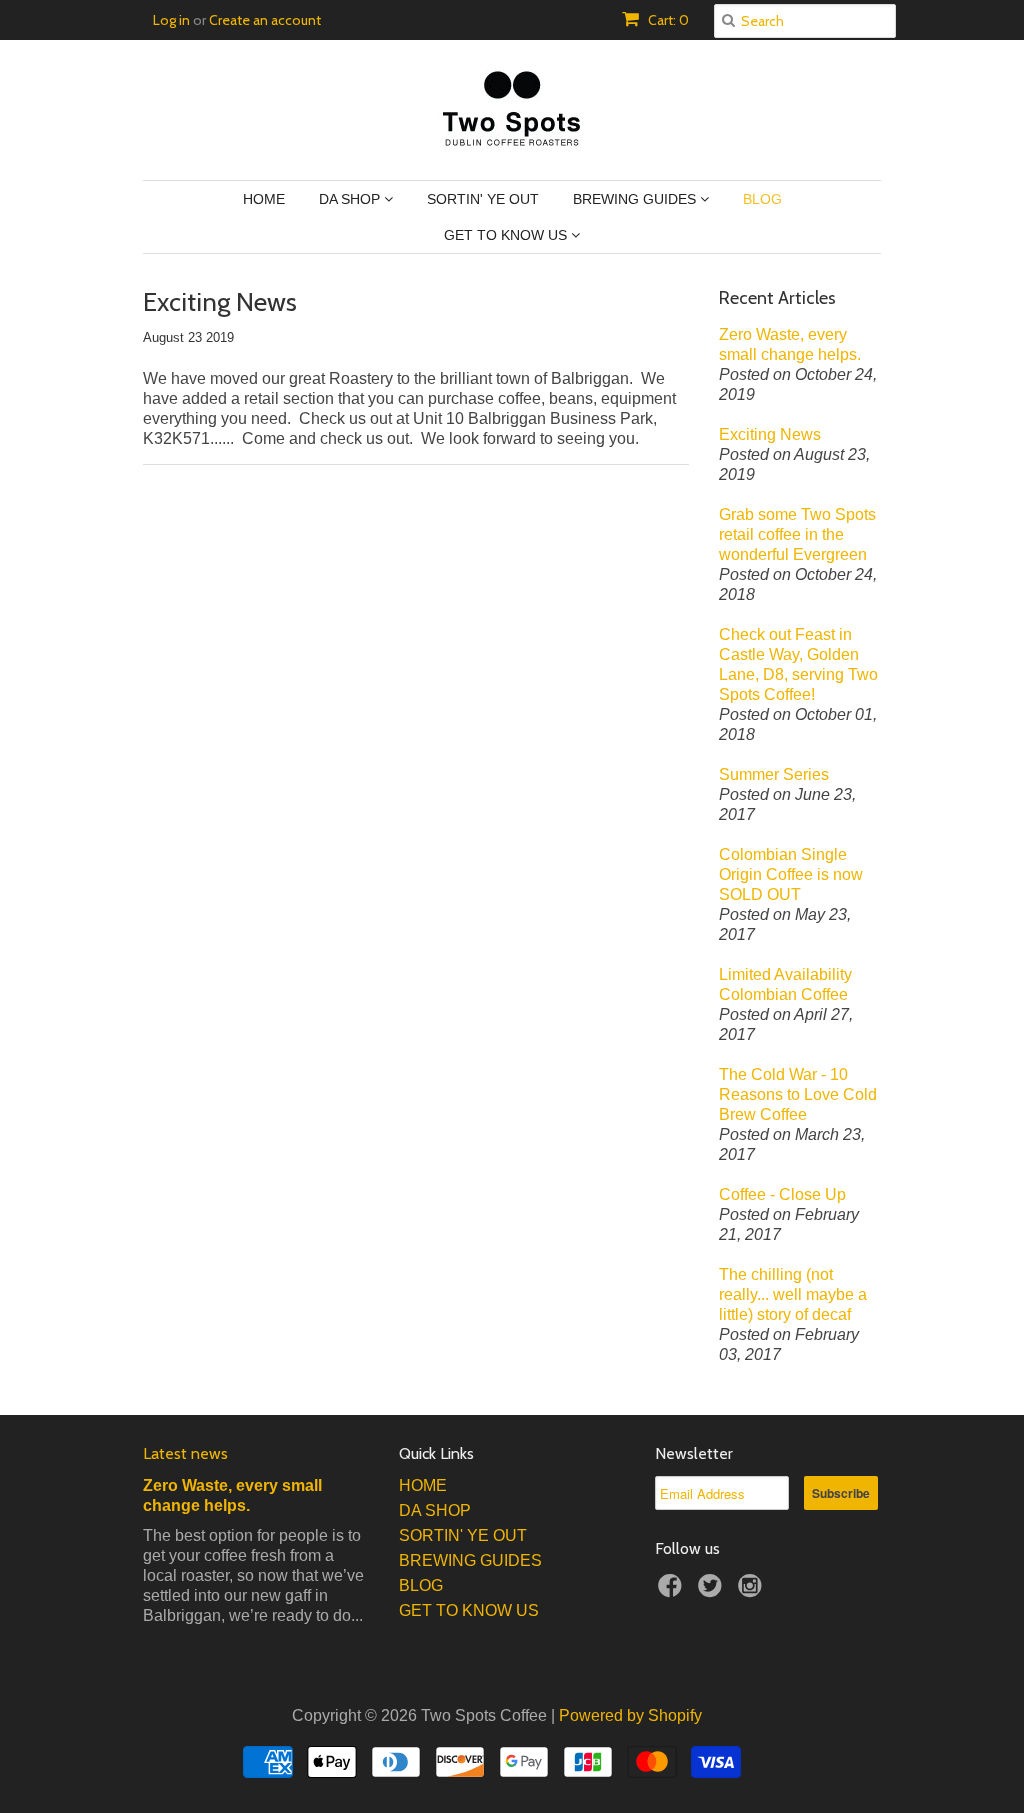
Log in (171, 20)
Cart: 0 (667, 20)
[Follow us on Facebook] (673, 1591)
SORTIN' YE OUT (483, 199)
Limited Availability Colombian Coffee (785, 984)
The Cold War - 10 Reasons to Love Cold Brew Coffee (798, 1094)
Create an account (265, 20)
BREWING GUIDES (636, 199)
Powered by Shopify (630, 1715)
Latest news (185, 1453)
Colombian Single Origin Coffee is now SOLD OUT (791, 874)
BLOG (762, 199)
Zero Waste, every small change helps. (790, 344)
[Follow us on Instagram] (753, 1591)
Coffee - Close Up (782, 1194)
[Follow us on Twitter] (713, 1591)
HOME (264, 199)
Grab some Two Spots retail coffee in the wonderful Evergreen (797, 534)
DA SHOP (351, 199)
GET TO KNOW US (507, 235)
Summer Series (774, 774)
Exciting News (770, 434)
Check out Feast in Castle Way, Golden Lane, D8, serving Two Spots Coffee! (798, 664)
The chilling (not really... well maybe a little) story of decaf (793, 1294)
